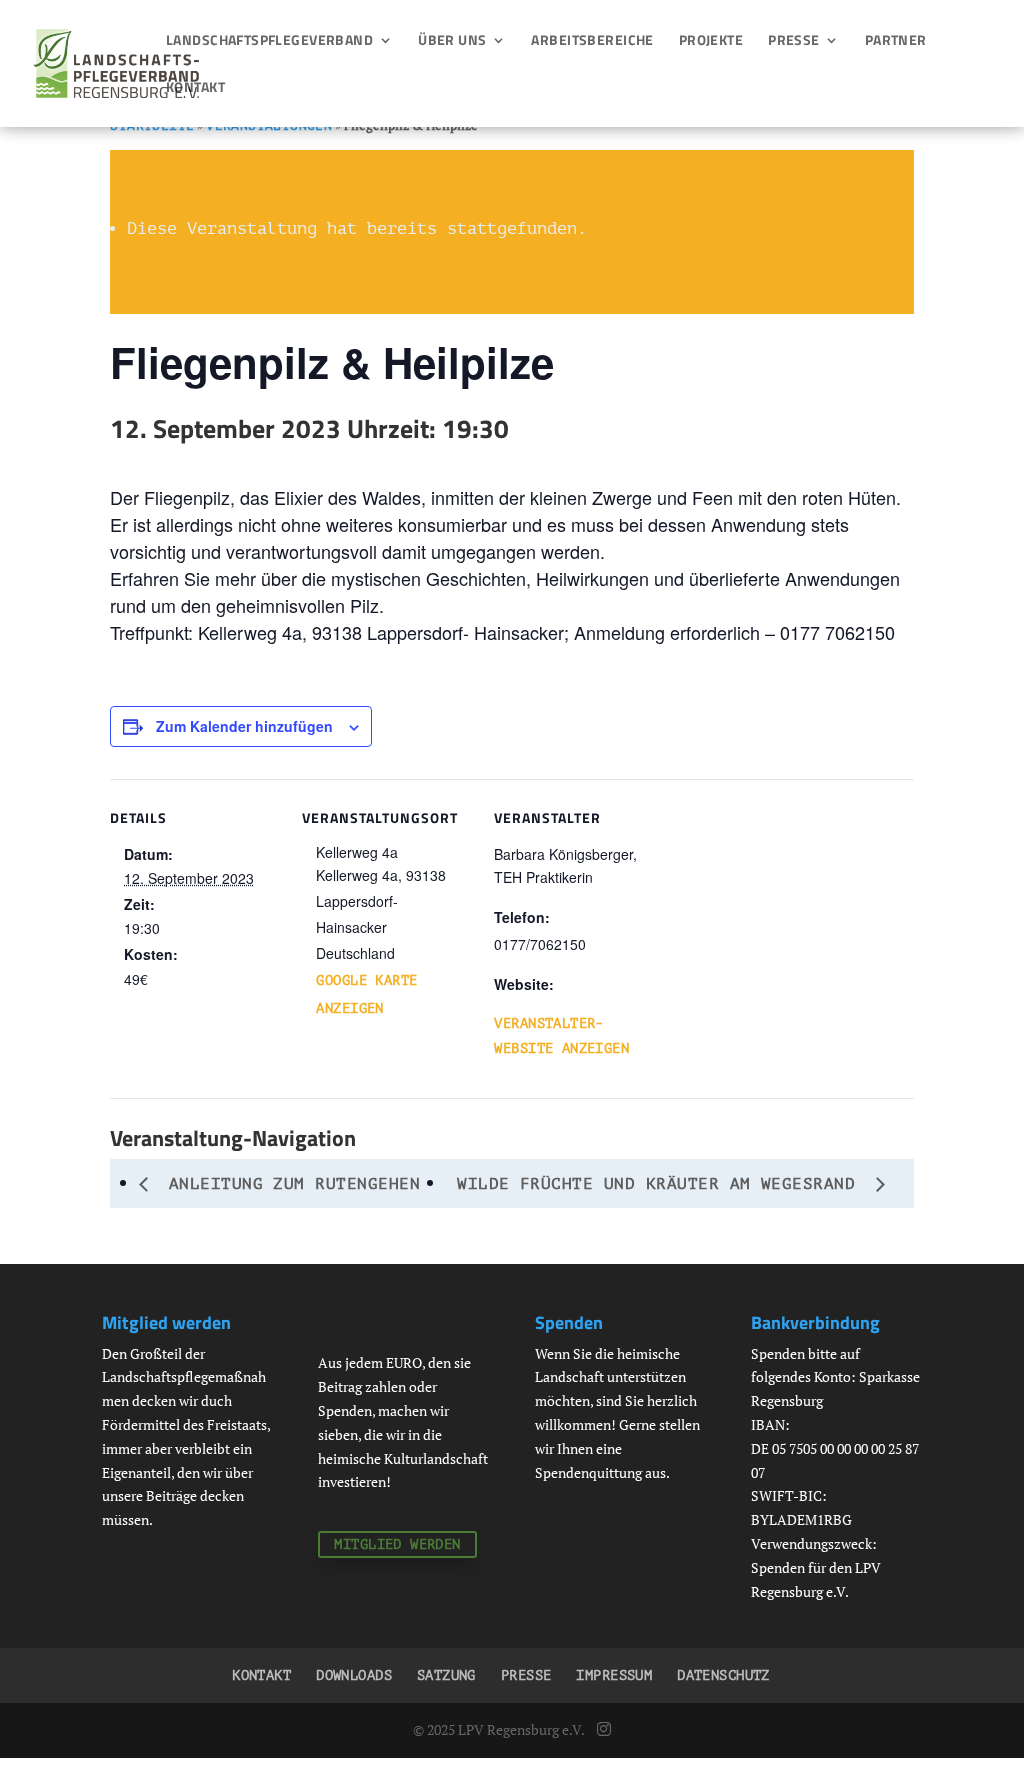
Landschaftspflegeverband (269, 41)
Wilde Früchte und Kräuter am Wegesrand (661, 1184)
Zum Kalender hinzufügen (244, 726)
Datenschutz (723, 1675)
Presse (794, 41)
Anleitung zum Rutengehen (289, 1184)
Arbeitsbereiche (592, 41)
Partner (896, 41)
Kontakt (195, 88)
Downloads (354, 1675)
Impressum (614, 1675)
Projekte (711, 41)
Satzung (446, 1675)
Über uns (452, 41)
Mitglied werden (397, 1544)
